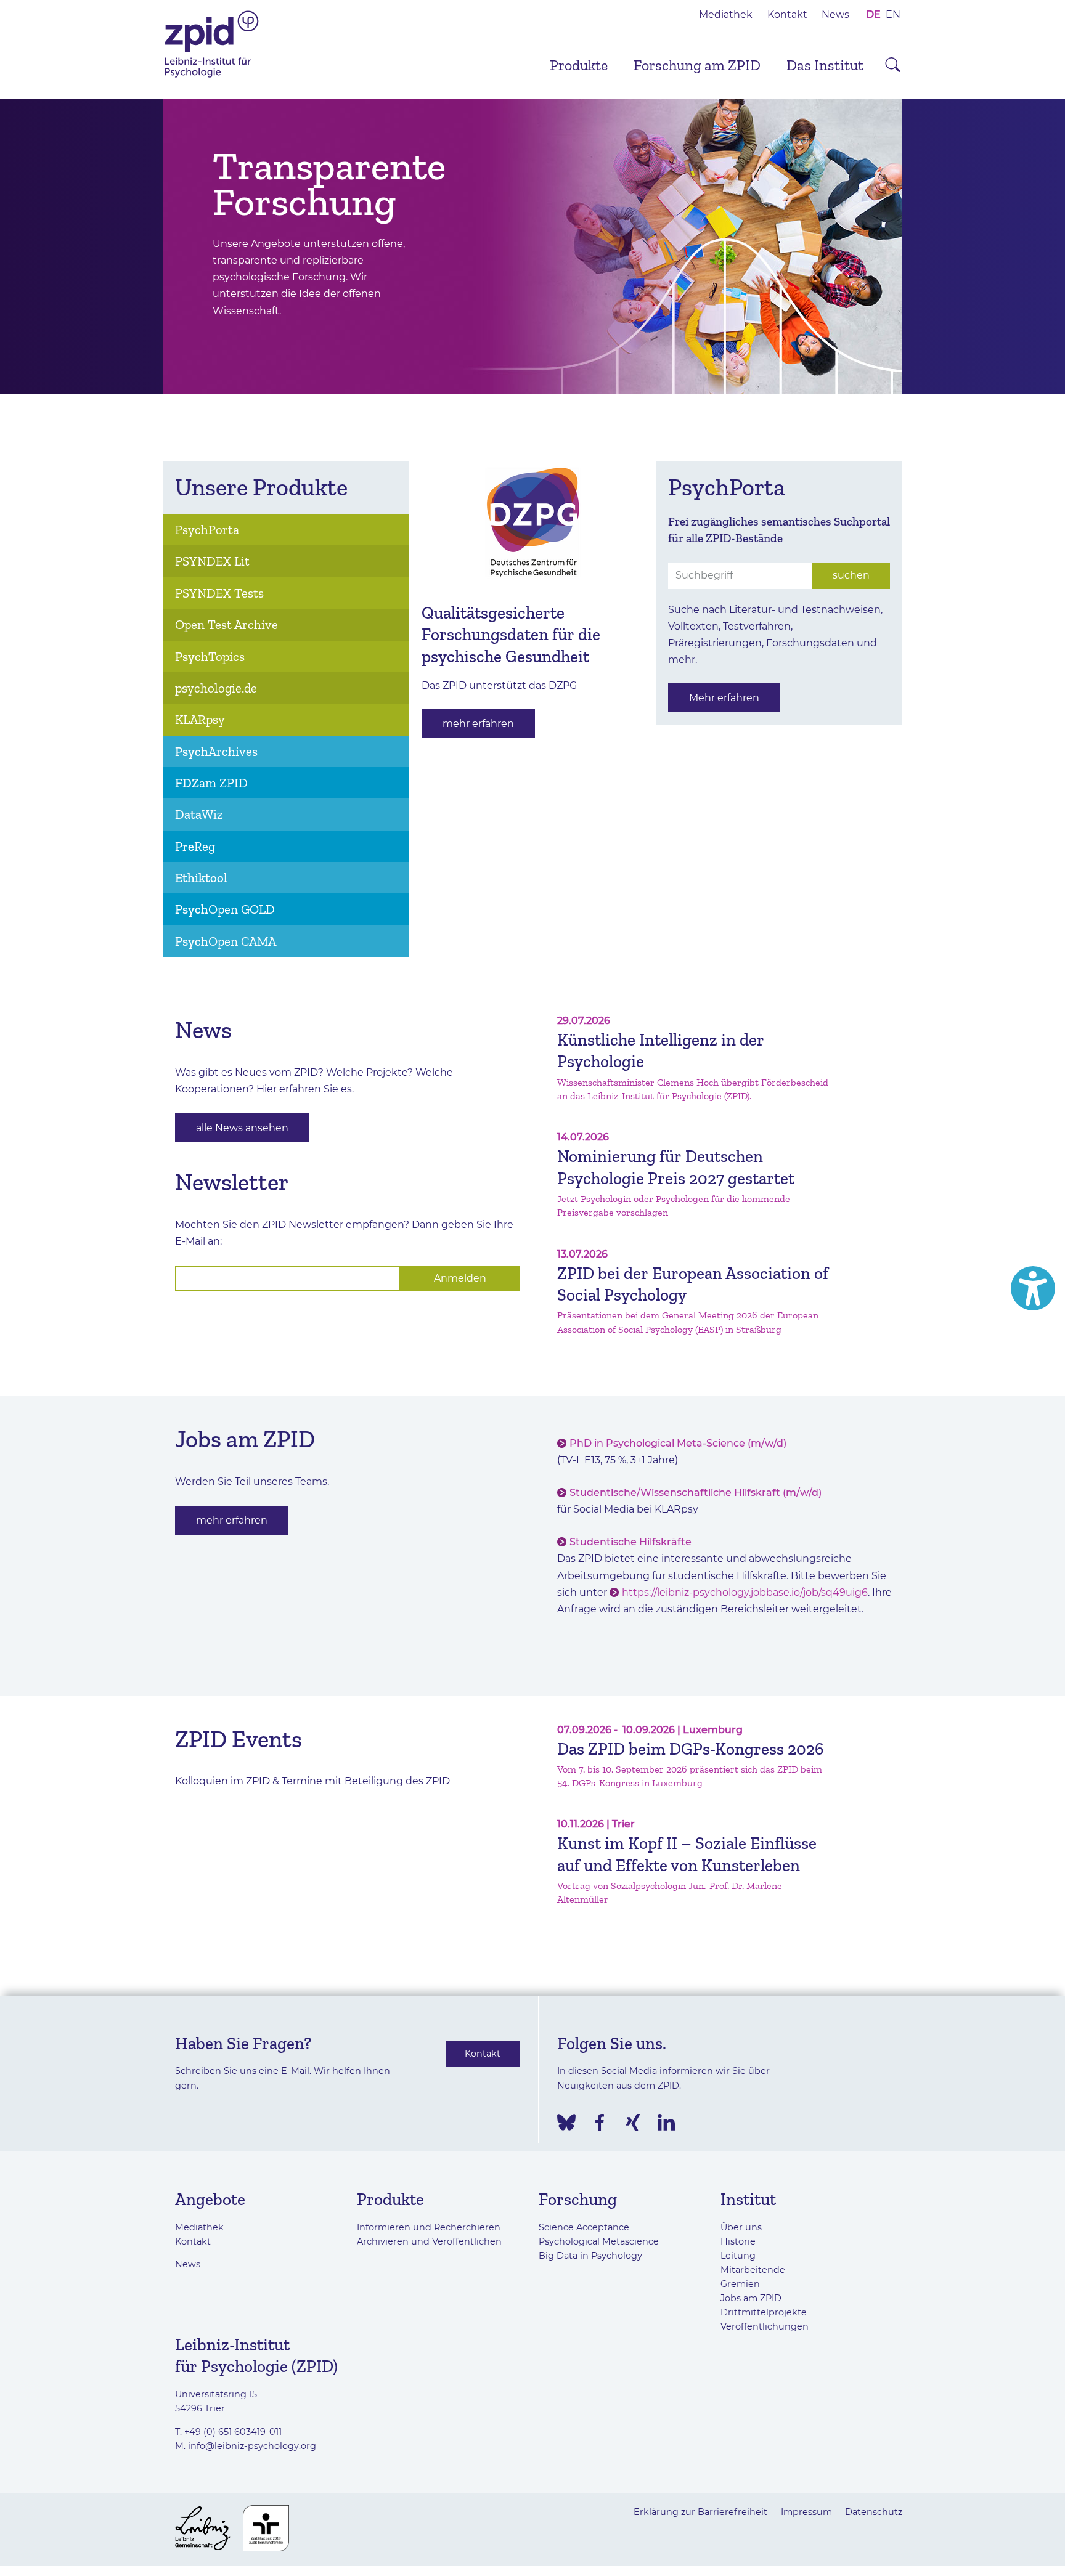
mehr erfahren (478, 724)
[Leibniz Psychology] (212, 76)
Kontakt (787, 14)
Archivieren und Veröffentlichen (429, 2241)
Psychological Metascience (599, 2241)
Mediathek (726, 14)
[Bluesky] (566, 2122)
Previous (144, 246)
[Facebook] (600, 2122)
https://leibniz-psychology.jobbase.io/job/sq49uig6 (745, 1592)
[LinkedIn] (666, 2122)
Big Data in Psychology (590, 2256)
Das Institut (825, 65)
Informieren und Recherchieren (429, 2227)
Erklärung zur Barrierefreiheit (700, 2512)
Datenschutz (874, 2512)
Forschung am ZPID (697, 65)
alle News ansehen (242, 1128)
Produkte (579, 65)
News (835, 14)
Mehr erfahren (724, 698)
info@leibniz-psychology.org (252, 2446)
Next (921, 246)
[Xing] (633, 2122)
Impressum (806, 2512)
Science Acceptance (584, 2227)
